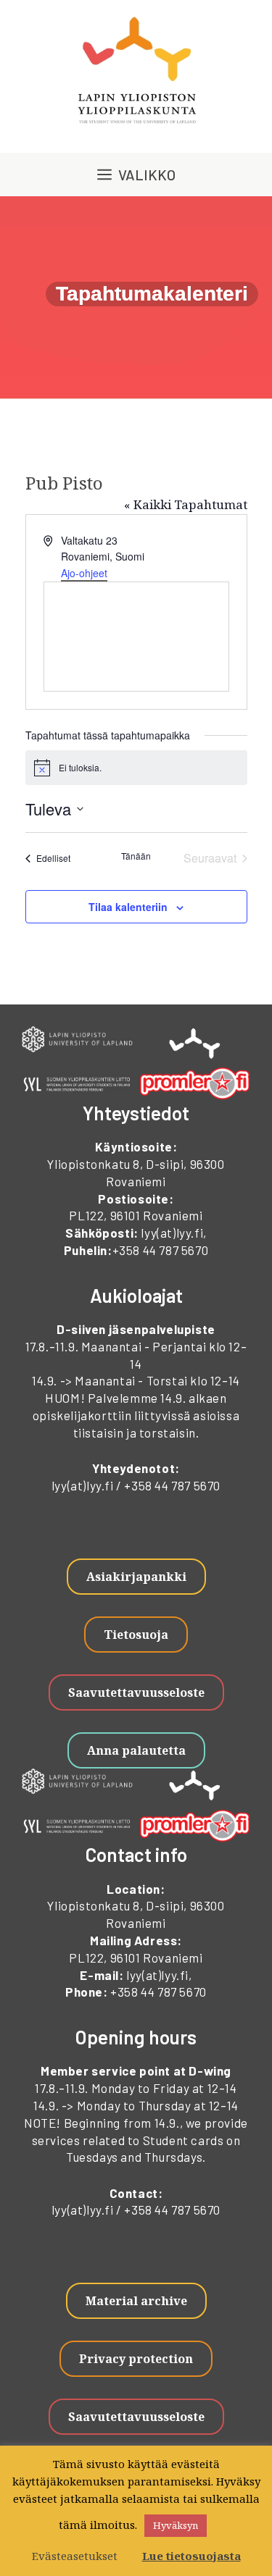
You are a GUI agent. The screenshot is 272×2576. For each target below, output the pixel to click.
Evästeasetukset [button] (75, 2556)
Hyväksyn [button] (176, 2525)
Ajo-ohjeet (84, 573)
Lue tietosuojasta (191, 2556)
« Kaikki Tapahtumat (186, 504)
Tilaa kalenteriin (128, 907)
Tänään (136, 856)
